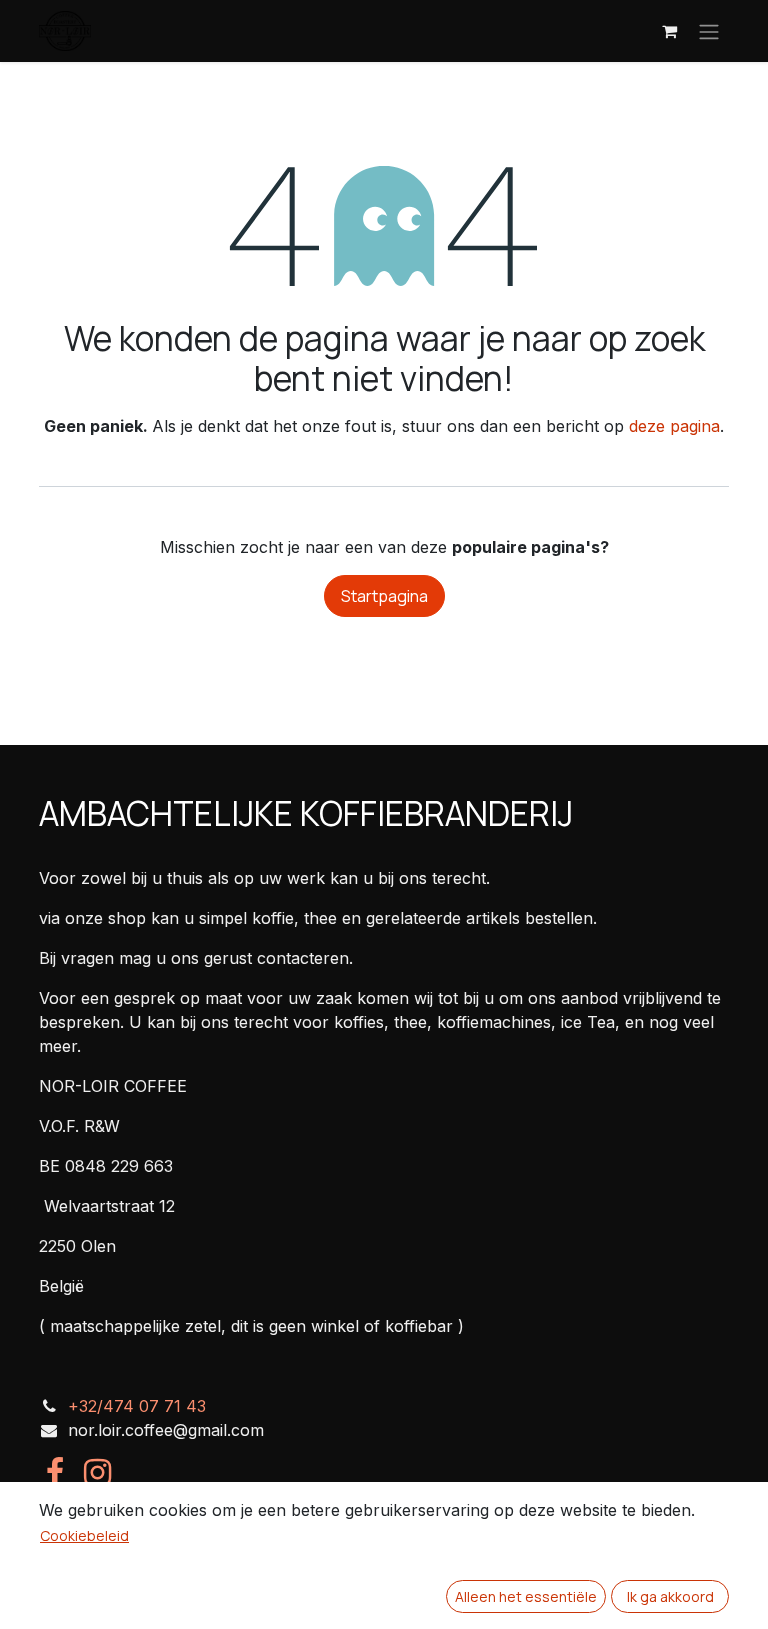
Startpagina (384, 596)
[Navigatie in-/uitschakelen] (709, 31)
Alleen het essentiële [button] (526, 1596)
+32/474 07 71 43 (137, 1406)
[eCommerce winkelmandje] (669, 31)
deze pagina (674, 426)
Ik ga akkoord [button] (670, 1596)
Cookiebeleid (84, 1535)
